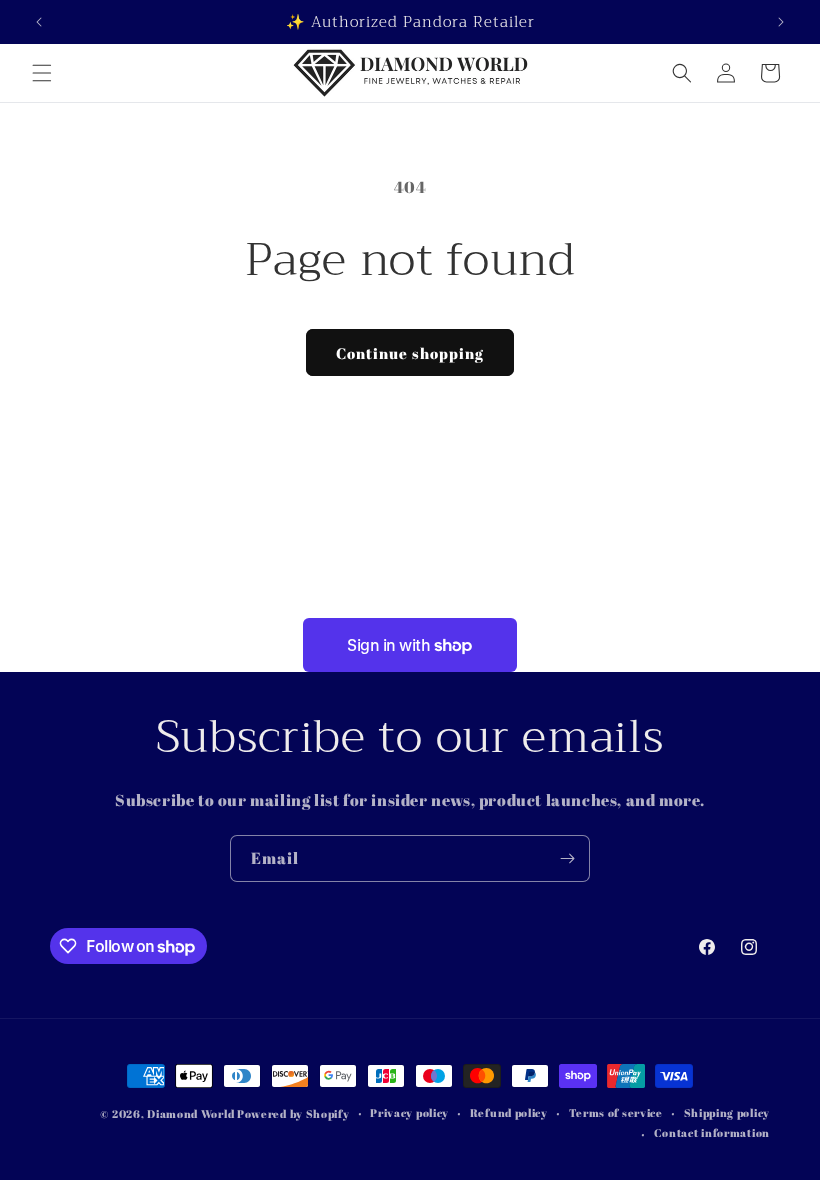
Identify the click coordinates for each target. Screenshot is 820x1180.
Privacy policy (409, 1112)
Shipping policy (727, 1112)
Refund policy (509, 1112)
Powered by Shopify (293, 1113)
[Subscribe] (567, 858)
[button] (42, 73)
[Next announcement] (781, 22)
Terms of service (616, 1112)
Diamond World (192, 1113)
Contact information (712, 1132)
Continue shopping (410, 353)
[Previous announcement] (39, 22)
